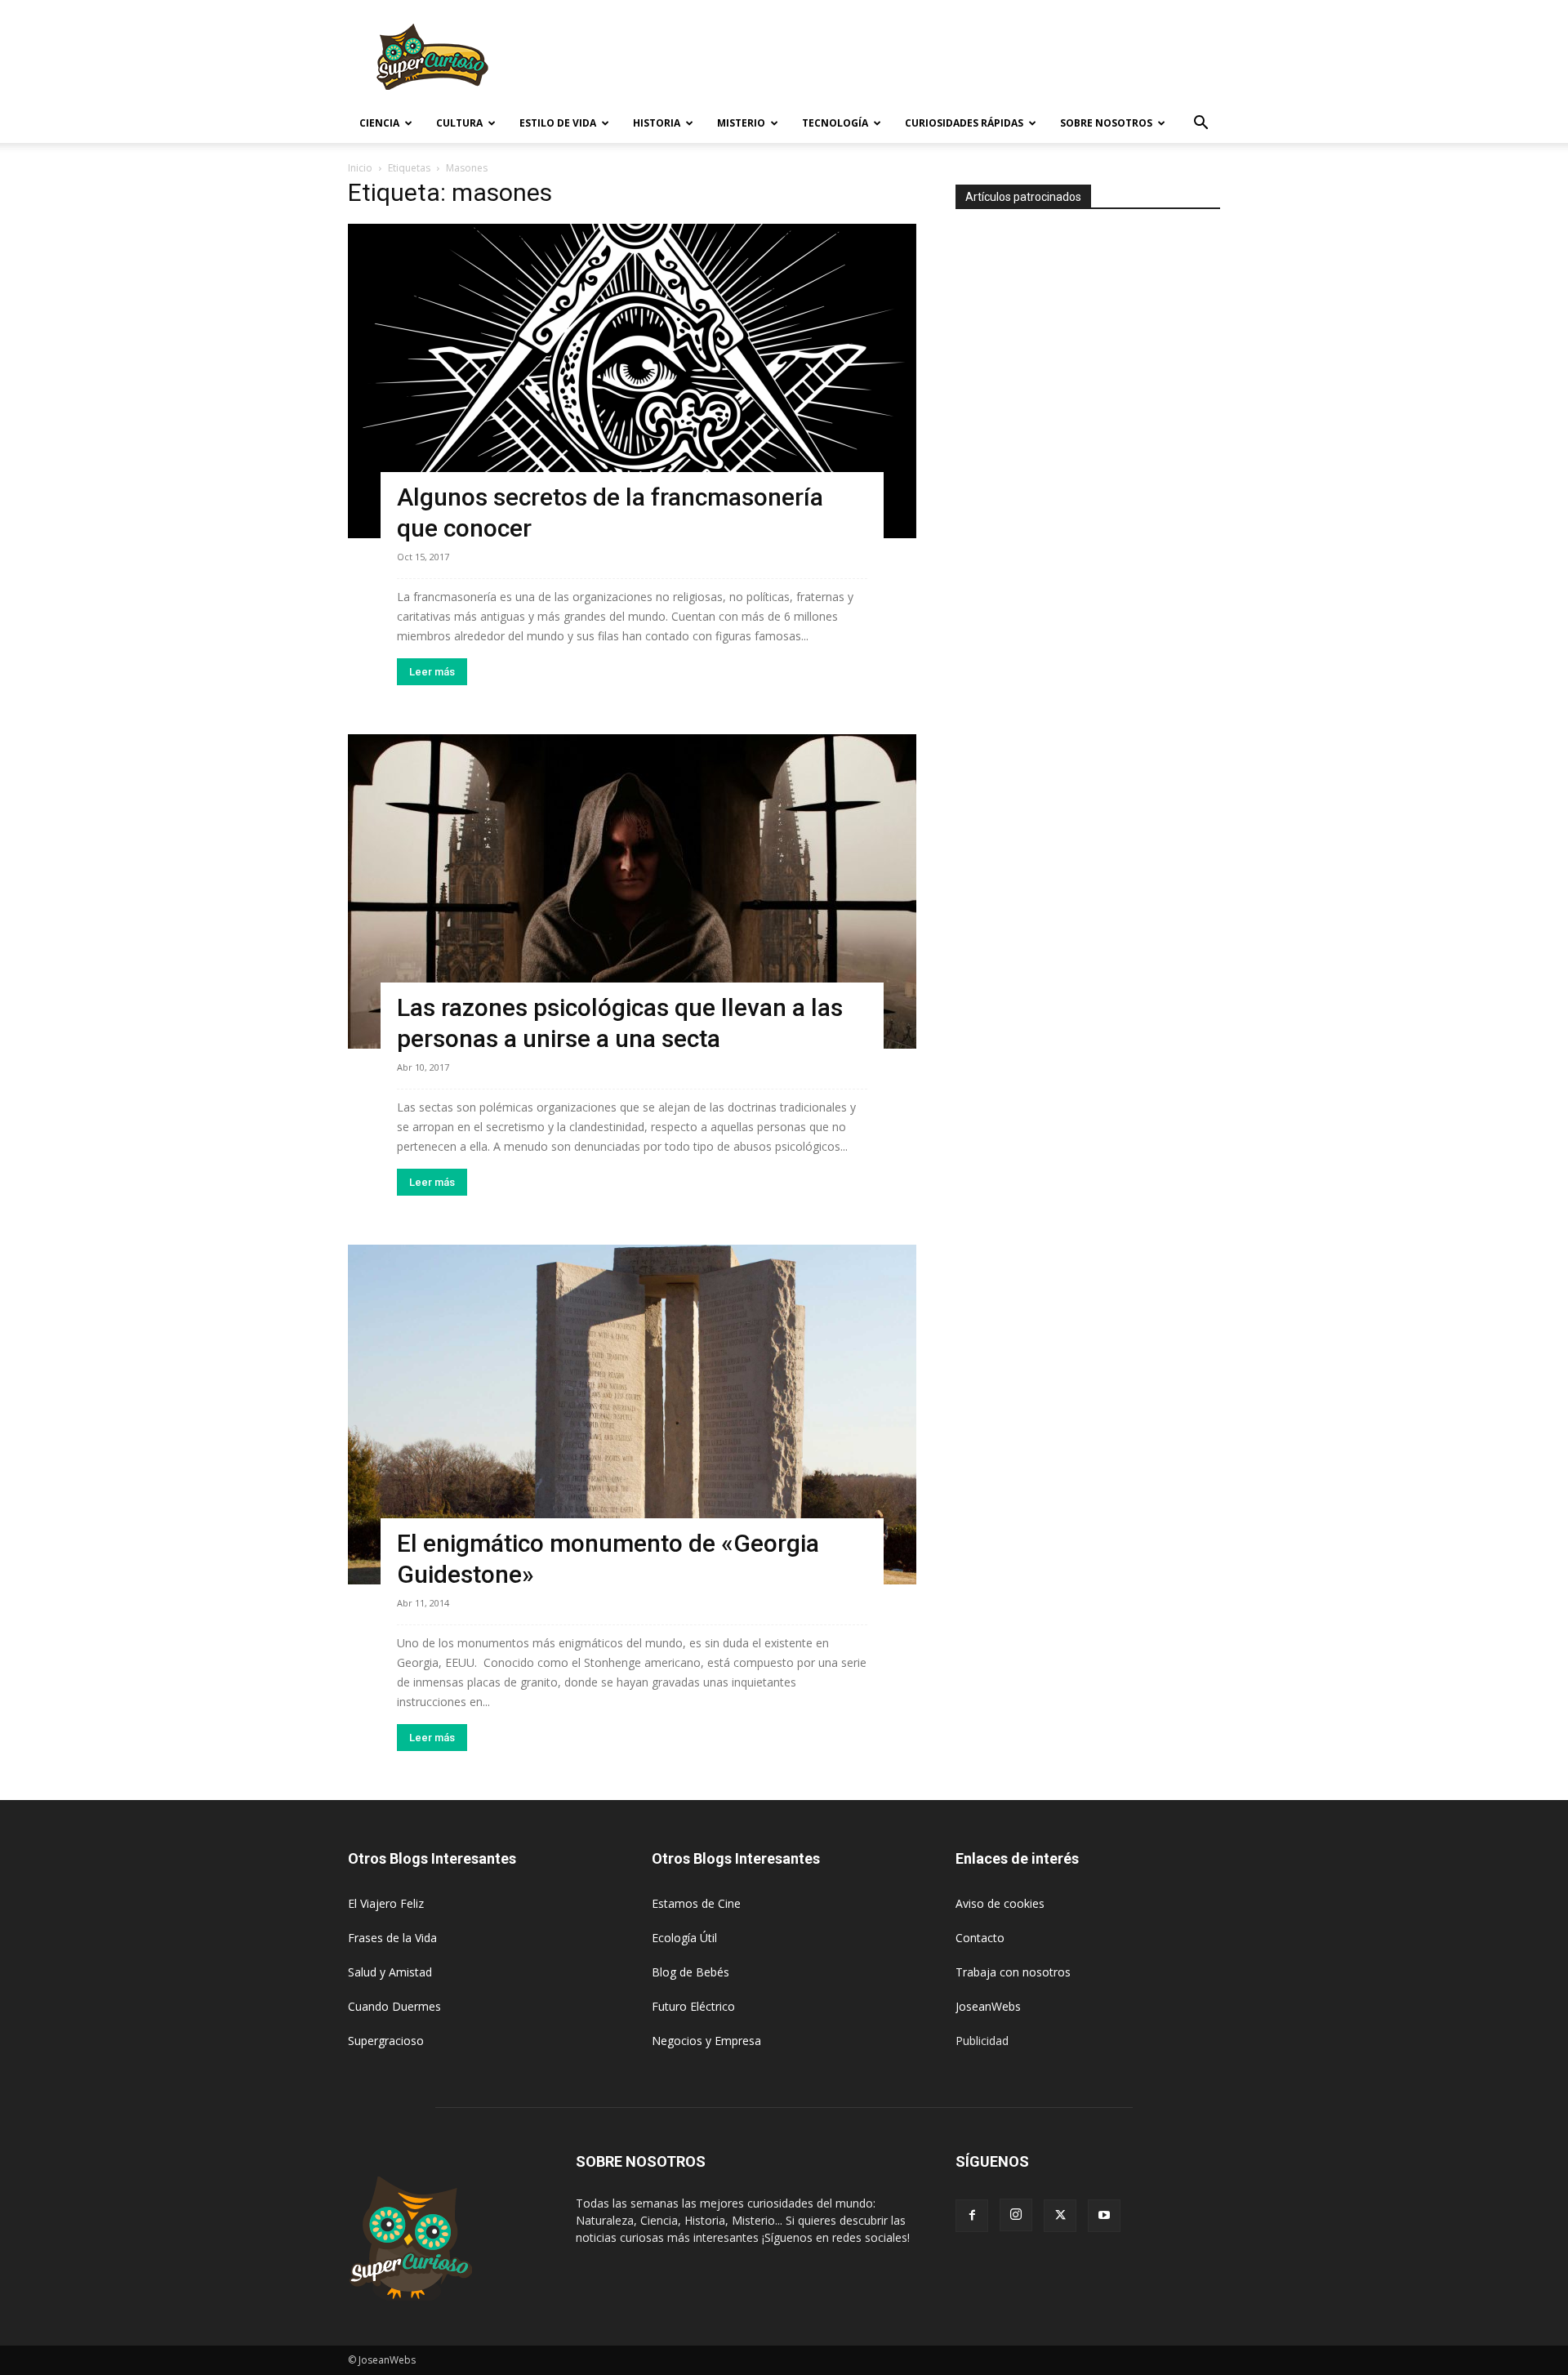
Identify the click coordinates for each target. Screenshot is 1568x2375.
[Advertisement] (923, 60)
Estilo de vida (558, 123)
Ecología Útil (684, 1938)
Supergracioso (386, 2041)
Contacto (980, 1938)
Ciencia (379, 123)
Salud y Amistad (390, 1972)
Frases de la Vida (392, 1938)
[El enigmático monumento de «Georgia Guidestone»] (632, 1415)
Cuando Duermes (394, 2006)
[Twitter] (1060, 2216)
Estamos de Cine (696, 1903)
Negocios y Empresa (706, 2041)
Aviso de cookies (1000, 1903)
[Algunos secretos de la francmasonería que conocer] (632, 381)
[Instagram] (1016, 2215)
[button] (1200, 125)
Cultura (459, 123)
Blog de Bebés (690, 1972)
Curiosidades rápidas (964, 123)
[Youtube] (1104, 2216)
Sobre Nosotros (1106, 123)
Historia (657, 123)
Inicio (360, 168)
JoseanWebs (988, 2006)
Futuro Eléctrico (693, 2006)
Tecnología (835, 123)
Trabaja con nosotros (1013, 1972)
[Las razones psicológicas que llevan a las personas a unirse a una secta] (632, 891)
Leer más (432, 672)
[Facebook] (972, 2216)
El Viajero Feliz (386, 1903)
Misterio (741, 123)
